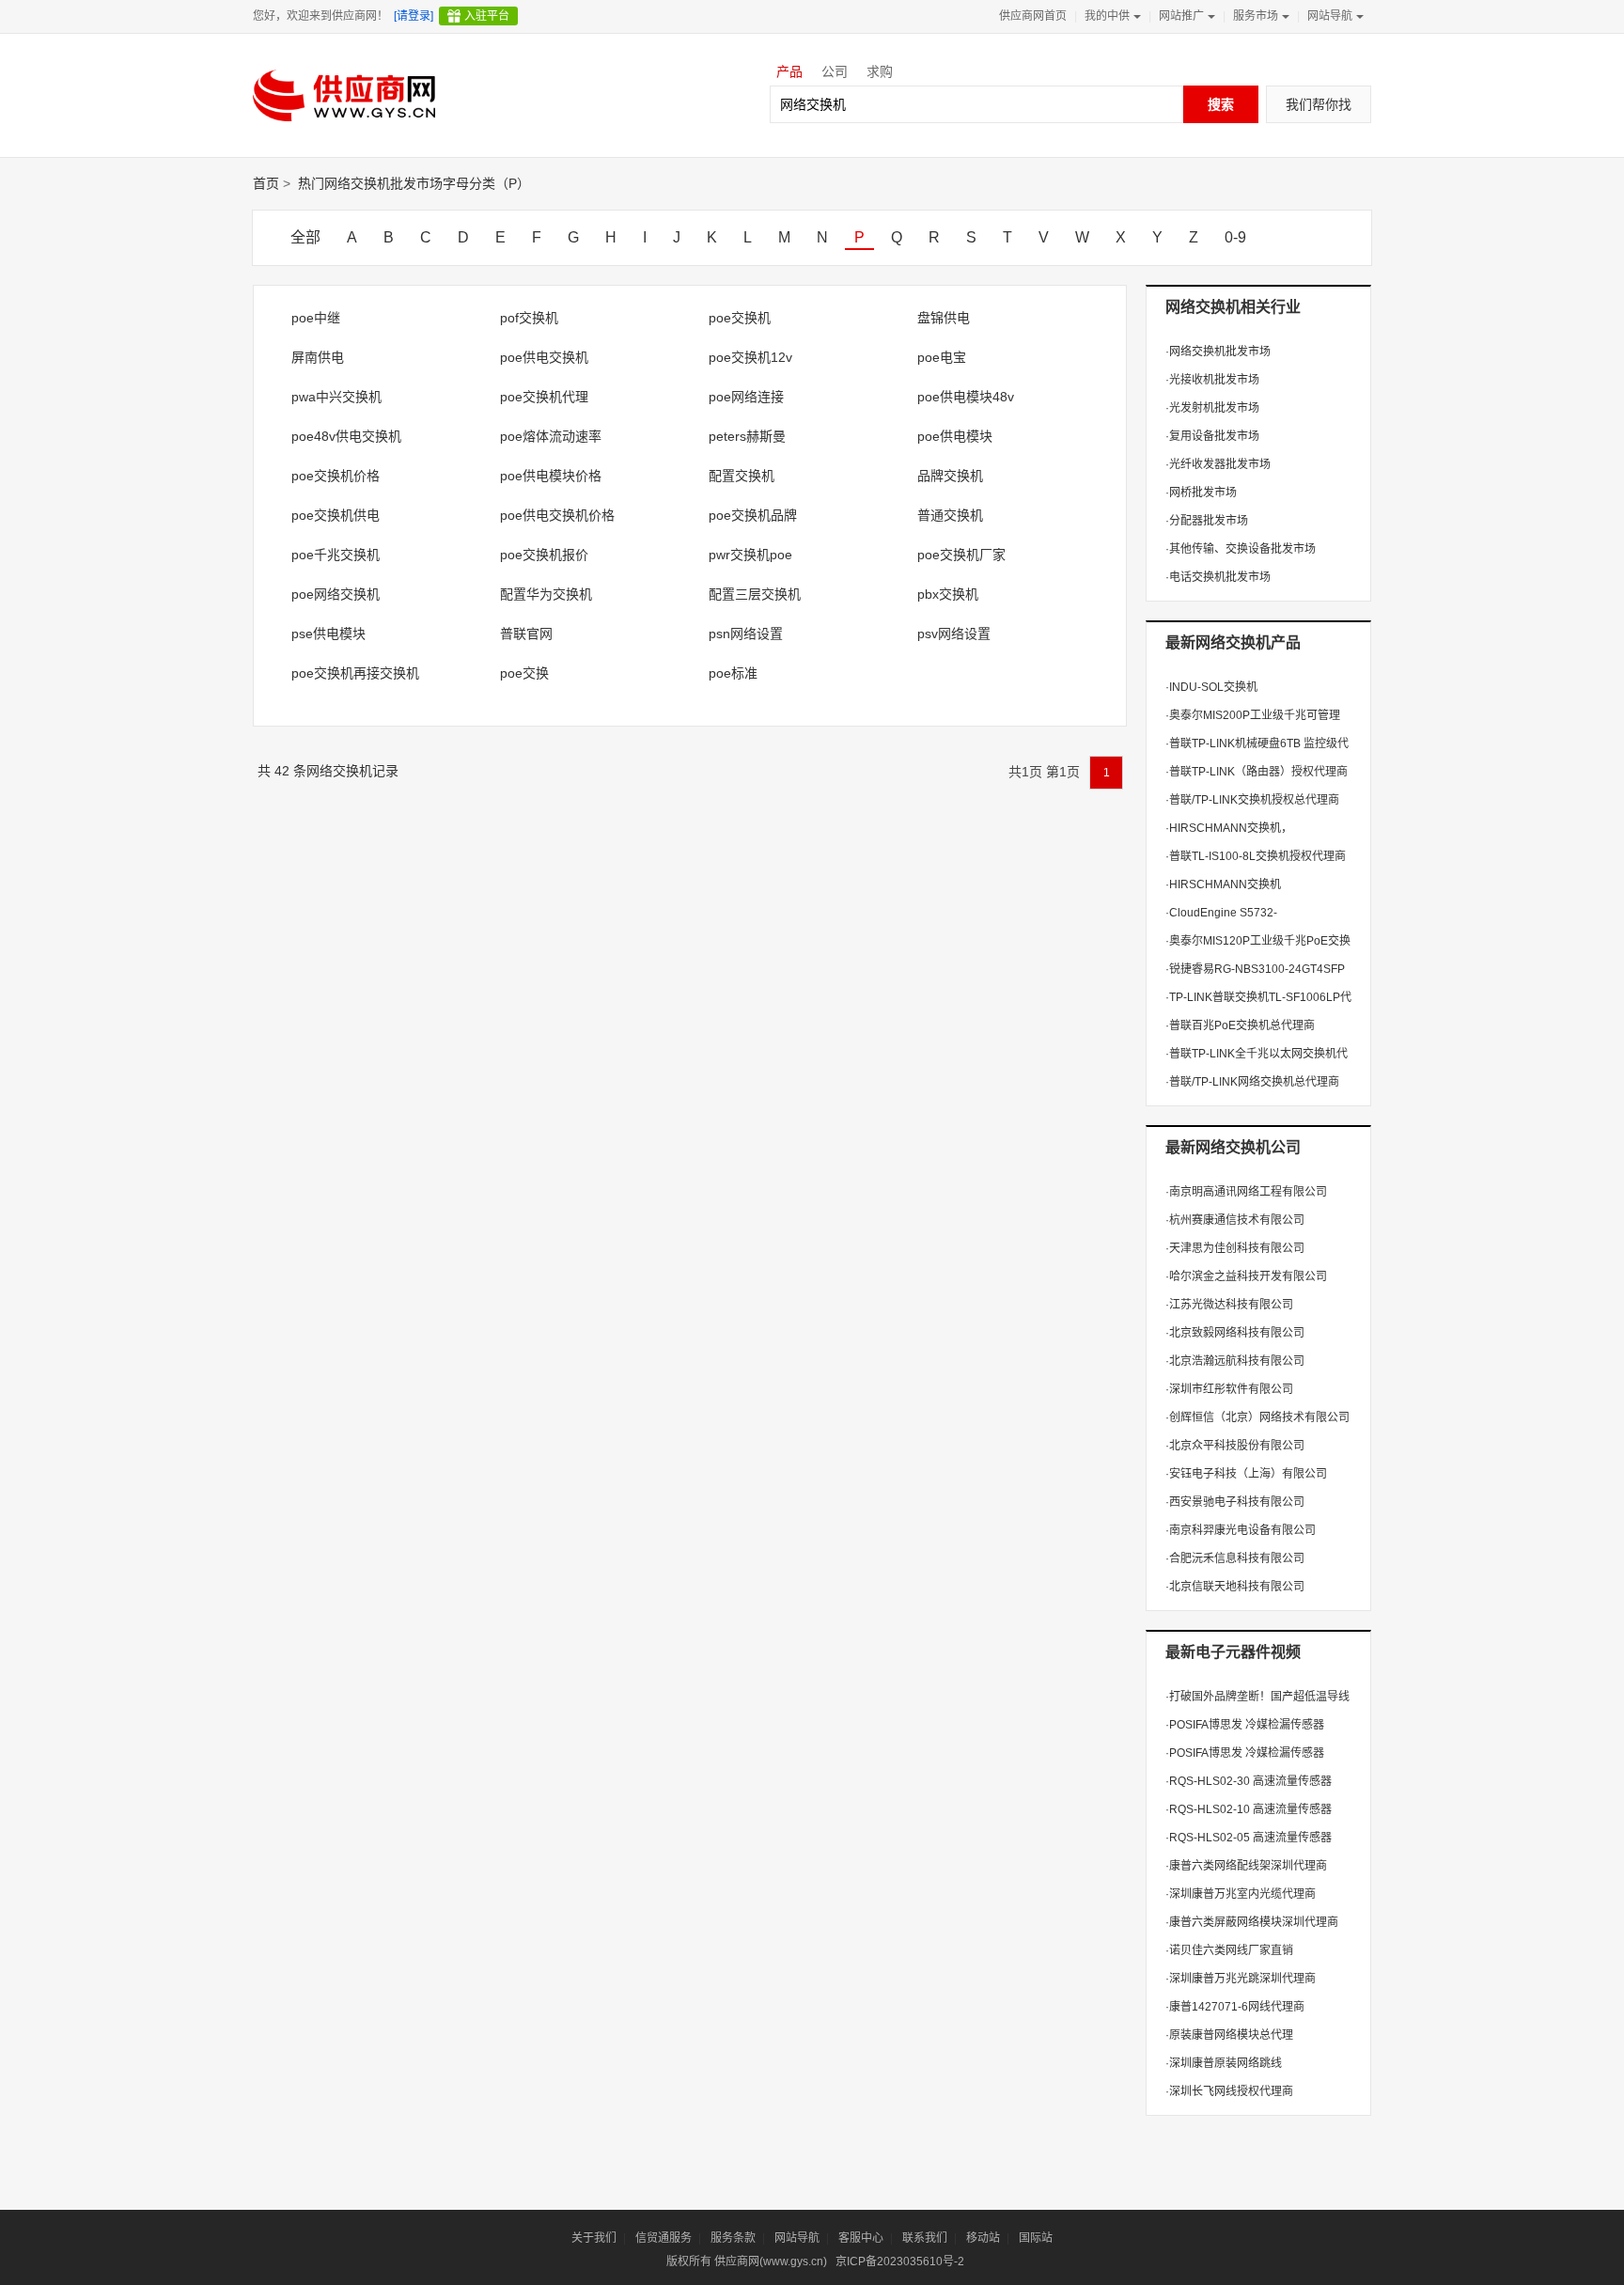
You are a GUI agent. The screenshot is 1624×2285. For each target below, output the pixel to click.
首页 (266, 183)
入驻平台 (487, 16)
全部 (305, 237)
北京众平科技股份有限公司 (1235, 1446)
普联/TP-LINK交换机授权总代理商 (1252, 800)
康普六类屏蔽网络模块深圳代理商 (1252, 1922)
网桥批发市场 (1201, 493)
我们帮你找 (1319, 104)
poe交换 (524, 673)
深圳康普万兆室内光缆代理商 (1241, 1894)
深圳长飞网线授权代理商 (1229, 2091)
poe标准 (733, 673)
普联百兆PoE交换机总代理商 (1240, 1025)
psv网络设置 (954, 634)
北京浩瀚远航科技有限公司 (1235, 1361)
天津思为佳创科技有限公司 (1235, 1248)
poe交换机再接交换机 (355, 673)
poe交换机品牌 (753, 515)
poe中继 (316, 318)
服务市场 (1256, 16)
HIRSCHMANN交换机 (1223, 884)
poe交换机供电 (336, 515)
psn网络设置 (746, 634)
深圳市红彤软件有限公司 (1229, 1389)
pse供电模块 (328, 634)
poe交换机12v (750, 357)
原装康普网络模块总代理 (1229, 2035)
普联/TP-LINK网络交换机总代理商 (1252, 1082)
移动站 (983, 2238)
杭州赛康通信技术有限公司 (1235, 1220)
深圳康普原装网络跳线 (1224, 2063)
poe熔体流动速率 (551, 436)
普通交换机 (950, 515)
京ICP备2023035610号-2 (900, 2262)
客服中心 (861, 2238)
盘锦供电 (944, 318)
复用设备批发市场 (1212, 436)
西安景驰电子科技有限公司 (1235, 1502)
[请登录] (414, 16)
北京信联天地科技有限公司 (1235, 1587)
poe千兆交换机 (336, 555)
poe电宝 (942, 357)
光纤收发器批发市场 (1218, 464)
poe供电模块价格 (551, 476)
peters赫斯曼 (747, 436)
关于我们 (594, 2238)
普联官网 (526, 634)
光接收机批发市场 (1212, 380)
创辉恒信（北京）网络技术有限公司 (1257, 1417)
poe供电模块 (955, 436)
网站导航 (1330, 16)
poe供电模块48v (966, 397)
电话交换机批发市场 (1218, 577)
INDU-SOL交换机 (1211, 687)
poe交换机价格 (336, 476)
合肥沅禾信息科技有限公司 (1235, 1558)
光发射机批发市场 (1212, 408)
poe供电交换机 (544, 357)
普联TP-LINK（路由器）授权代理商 (1257, 772)
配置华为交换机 (546, 594)
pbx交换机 (948, 594)
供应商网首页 (1033, 16)
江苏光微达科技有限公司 (1229, 1305)
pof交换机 (529, 318)
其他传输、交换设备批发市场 (1241, 549)
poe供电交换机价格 (557, 515)
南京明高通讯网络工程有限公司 (1246, 1192)
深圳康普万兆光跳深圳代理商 (1241, 1979)
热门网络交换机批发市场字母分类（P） (414, 183)
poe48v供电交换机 (346, 436)
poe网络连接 (746, 397)
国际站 (1036, 2238)
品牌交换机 (950, 476)
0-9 (1235, 237)
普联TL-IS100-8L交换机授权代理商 (1256, 856)
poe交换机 (740, 318)
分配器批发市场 (1207, 521)
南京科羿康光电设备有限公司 (1241, 1530)
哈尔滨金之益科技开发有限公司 (1246, 1276)
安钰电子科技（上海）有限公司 (1246, 1474)
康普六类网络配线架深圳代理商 (1246, 1866)
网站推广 (1181, 16)
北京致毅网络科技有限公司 (1235, 1333)
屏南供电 (318, 357)
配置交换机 (742, 476)
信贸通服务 (664, 2238)
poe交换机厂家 (961, 555)
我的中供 (1107, 16)
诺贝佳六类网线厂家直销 (1229, 1950)
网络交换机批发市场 (1218, 352)
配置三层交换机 (755, 594)
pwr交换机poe (750, 555)
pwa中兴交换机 (336, 397)
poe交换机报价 (544, 555)
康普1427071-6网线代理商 (1235, 2007)
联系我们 (925, 2238)
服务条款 (733, 2238)
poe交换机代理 (544, 397)
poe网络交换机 (336, 594)
